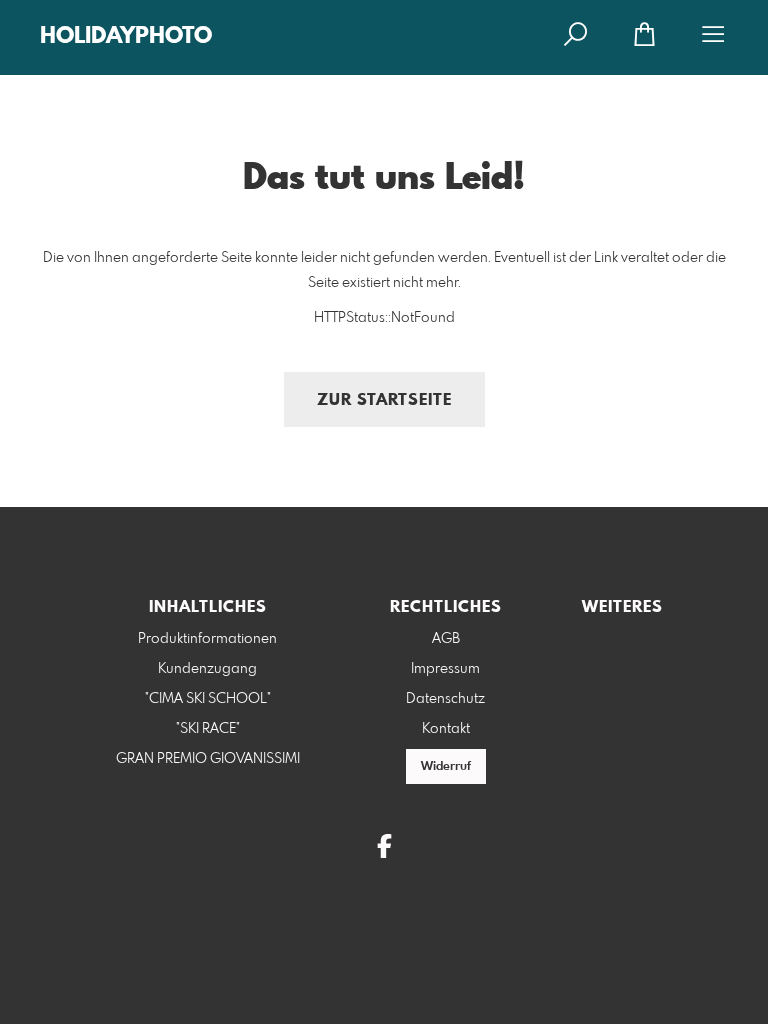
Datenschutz (445, 699)
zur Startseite (384, 400)
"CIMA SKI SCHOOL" (208, 699)
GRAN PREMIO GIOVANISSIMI (208, 759)
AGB (446, 639)
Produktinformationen (207, 639)
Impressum (445, 669)
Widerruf (446, 767)
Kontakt (446, 729)
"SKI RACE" (208, 729)
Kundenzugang (207, 669)
